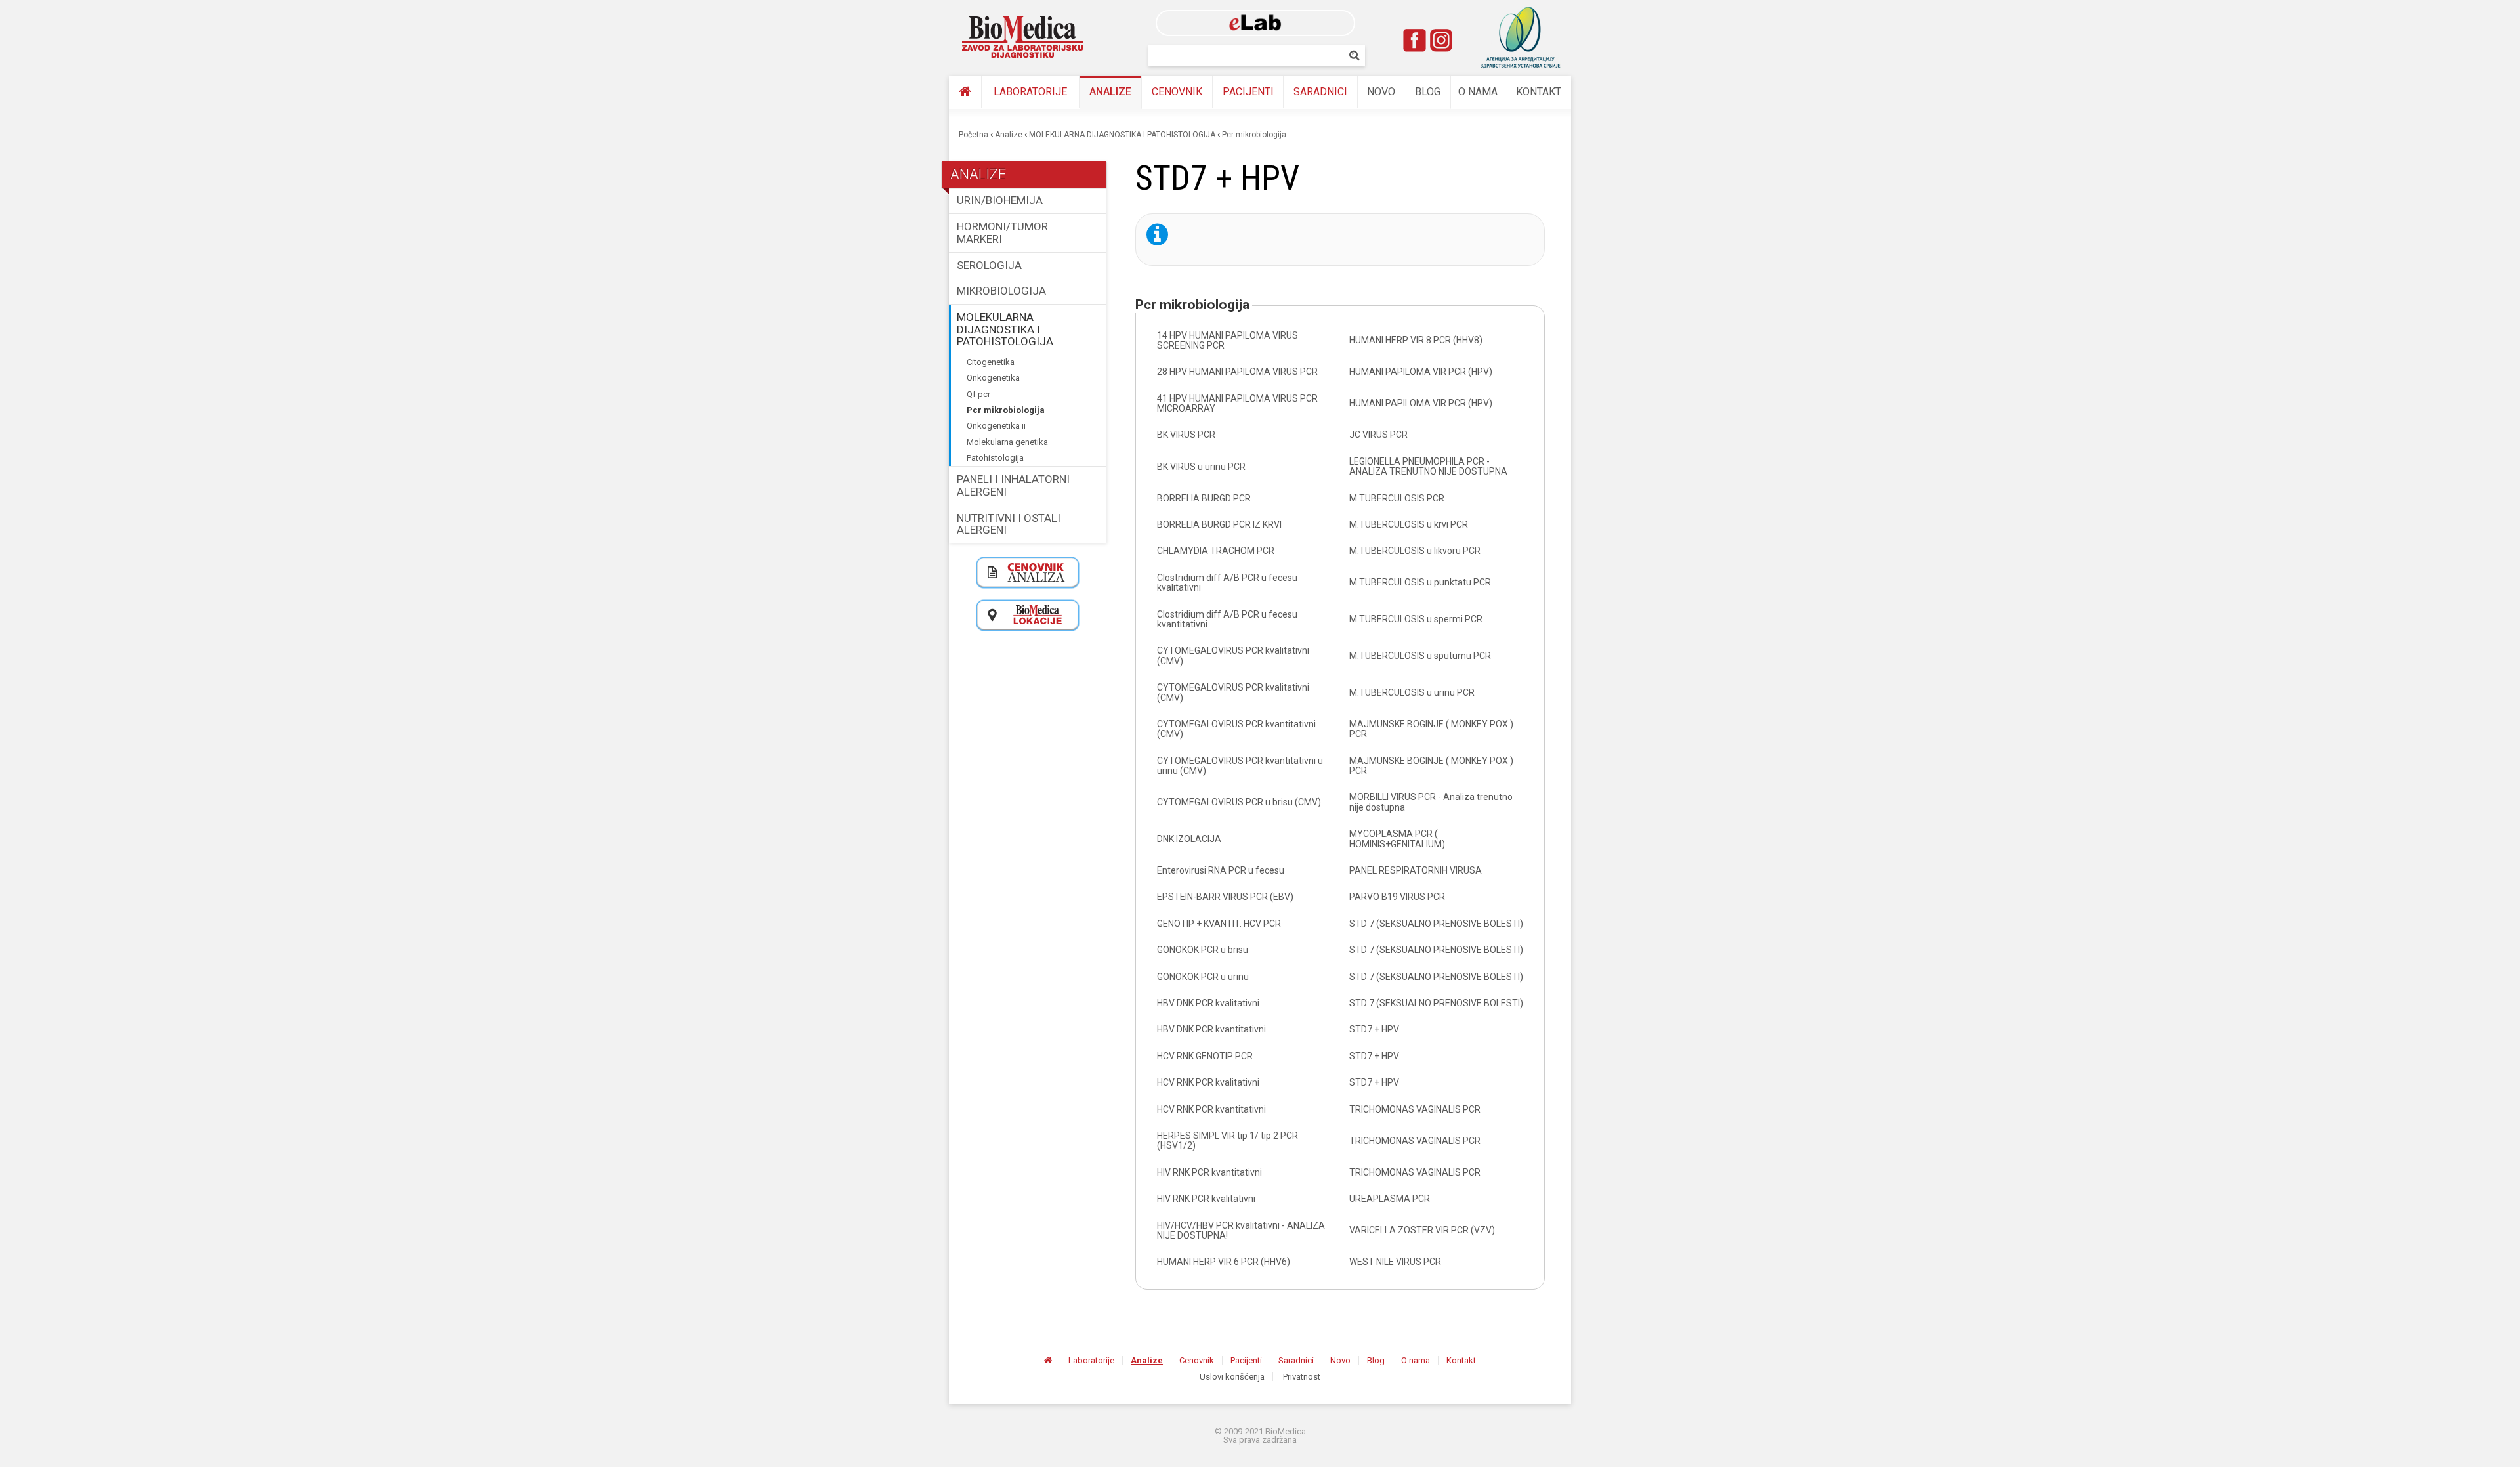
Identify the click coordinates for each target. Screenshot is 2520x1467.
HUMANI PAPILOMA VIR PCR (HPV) (1421, 372)
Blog (1428, 92)
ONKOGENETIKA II (996, 426)
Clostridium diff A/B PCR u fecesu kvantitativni (1227, 619)
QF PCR (978, 394)
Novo (1381, 92)
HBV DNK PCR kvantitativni (1211, 1029)
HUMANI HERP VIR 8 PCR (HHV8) (1416, 340)
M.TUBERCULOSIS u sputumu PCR (1420, 656)
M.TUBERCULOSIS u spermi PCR (1416, 619)
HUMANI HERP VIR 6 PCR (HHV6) (1224, 1262)
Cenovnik (1177, 92)
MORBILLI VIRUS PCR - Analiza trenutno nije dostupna (1431, 802)
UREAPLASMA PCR (1390, 1199)
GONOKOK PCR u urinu (1203, 977)
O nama (1478, 92)
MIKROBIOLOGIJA (1001, 291)
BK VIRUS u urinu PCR (1201, 467)
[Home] (1023, 37)
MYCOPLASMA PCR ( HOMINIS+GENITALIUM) (1397, 839)
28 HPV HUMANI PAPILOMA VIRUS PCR (1237, 372)
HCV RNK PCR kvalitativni (1208, 1082)
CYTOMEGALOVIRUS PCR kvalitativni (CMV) (1233, 655)
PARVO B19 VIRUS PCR (1397, 897)
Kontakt (1539, 92)
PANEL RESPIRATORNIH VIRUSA (1416, 870)
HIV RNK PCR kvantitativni (1209, 1172)
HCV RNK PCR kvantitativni (1211, 1109)
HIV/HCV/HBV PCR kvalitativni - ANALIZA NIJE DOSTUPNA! (1241, 1230)
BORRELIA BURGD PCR (1204, 498)
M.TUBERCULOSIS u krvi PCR (1409, 524)
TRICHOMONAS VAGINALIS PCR (1415, 1109)
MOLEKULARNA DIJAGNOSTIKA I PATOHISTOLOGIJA (1122, 135)
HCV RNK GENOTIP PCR (1205, 1056)
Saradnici (1320, 92)
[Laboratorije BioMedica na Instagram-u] (1441, 40)
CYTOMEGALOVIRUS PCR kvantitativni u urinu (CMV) (1240, 766)
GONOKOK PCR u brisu (1203, 950)
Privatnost (1302, 1377)
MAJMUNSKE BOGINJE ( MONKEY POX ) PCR (1431, 729)
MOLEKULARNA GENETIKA (1007, 442)
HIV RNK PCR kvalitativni (1206, 1199)
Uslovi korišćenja (1232, 1377)
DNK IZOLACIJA (1189, 839)
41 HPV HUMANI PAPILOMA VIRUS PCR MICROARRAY (1237, 403)
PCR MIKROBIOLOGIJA (1254, 135)
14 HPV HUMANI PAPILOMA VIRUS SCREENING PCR (1228, 340)
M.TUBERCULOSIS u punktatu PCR (1420, 582)
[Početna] (965, 92)
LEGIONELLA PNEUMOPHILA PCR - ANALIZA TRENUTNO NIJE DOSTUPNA (1428, 466)
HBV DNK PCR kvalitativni (1208, 1003)
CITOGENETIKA (991, 362)
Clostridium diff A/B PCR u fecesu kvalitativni (1227, 583)
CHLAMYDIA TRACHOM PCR (1216, 551)
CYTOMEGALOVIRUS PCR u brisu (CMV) (1239, 802)
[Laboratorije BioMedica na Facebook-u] (1415, 40)
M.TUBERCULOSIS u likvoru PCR (1415, 551)
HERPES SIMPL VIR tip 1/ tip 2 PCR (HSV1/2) (1228, 1140)
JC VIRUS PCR (1378, 435)
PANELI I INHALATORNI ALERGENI (1013, 485)
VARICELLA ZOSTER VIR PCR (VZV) (1422, 1230)
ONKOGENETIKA (993, 378)
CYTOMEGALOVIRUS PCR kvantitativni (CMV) (1236, 729)
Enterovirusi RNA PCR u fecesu (1221, 870)
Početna (974, 135)
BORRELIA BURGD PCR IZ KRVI (1219, 524)
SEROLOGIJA (989, 265)
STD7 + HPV (1374, 1029)
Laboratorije (1030, 92)
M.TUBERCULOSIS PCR (1397, 498)
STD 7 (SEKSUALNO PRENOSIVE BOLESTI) (1436, 924)
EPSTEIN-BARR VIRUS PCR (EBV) (1225, 897)
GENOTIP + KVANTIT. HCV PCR (1219, 924)
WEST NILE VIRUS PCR (1395, 1262)
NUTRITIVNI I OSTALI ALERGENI (1009, 524)
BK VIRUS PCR (1186, 435)
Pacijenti (1248, 92)
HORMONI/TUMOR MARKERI (1002, 233)
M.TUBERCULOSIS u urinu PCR (1412, 692)
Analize (1110, 92)
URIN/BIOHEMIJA (1000, 200)
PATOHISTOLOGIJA (995, 458)
